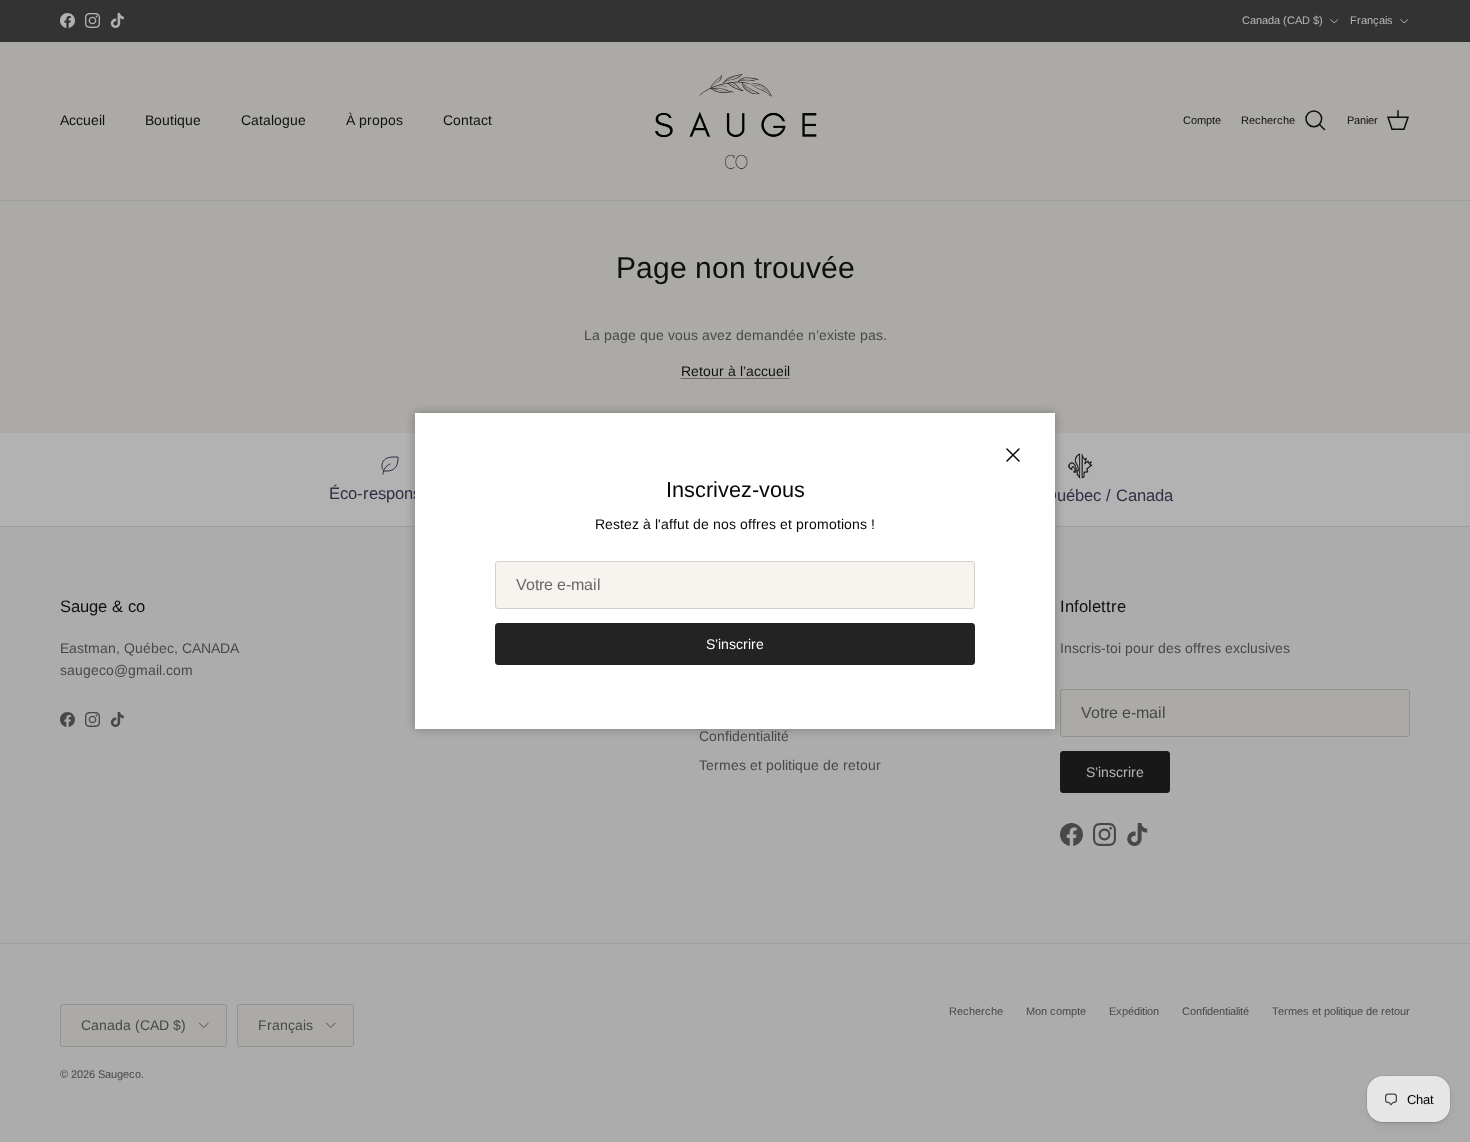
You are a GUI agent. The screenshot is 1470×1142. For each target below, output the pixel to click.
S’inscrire (735, 644)
